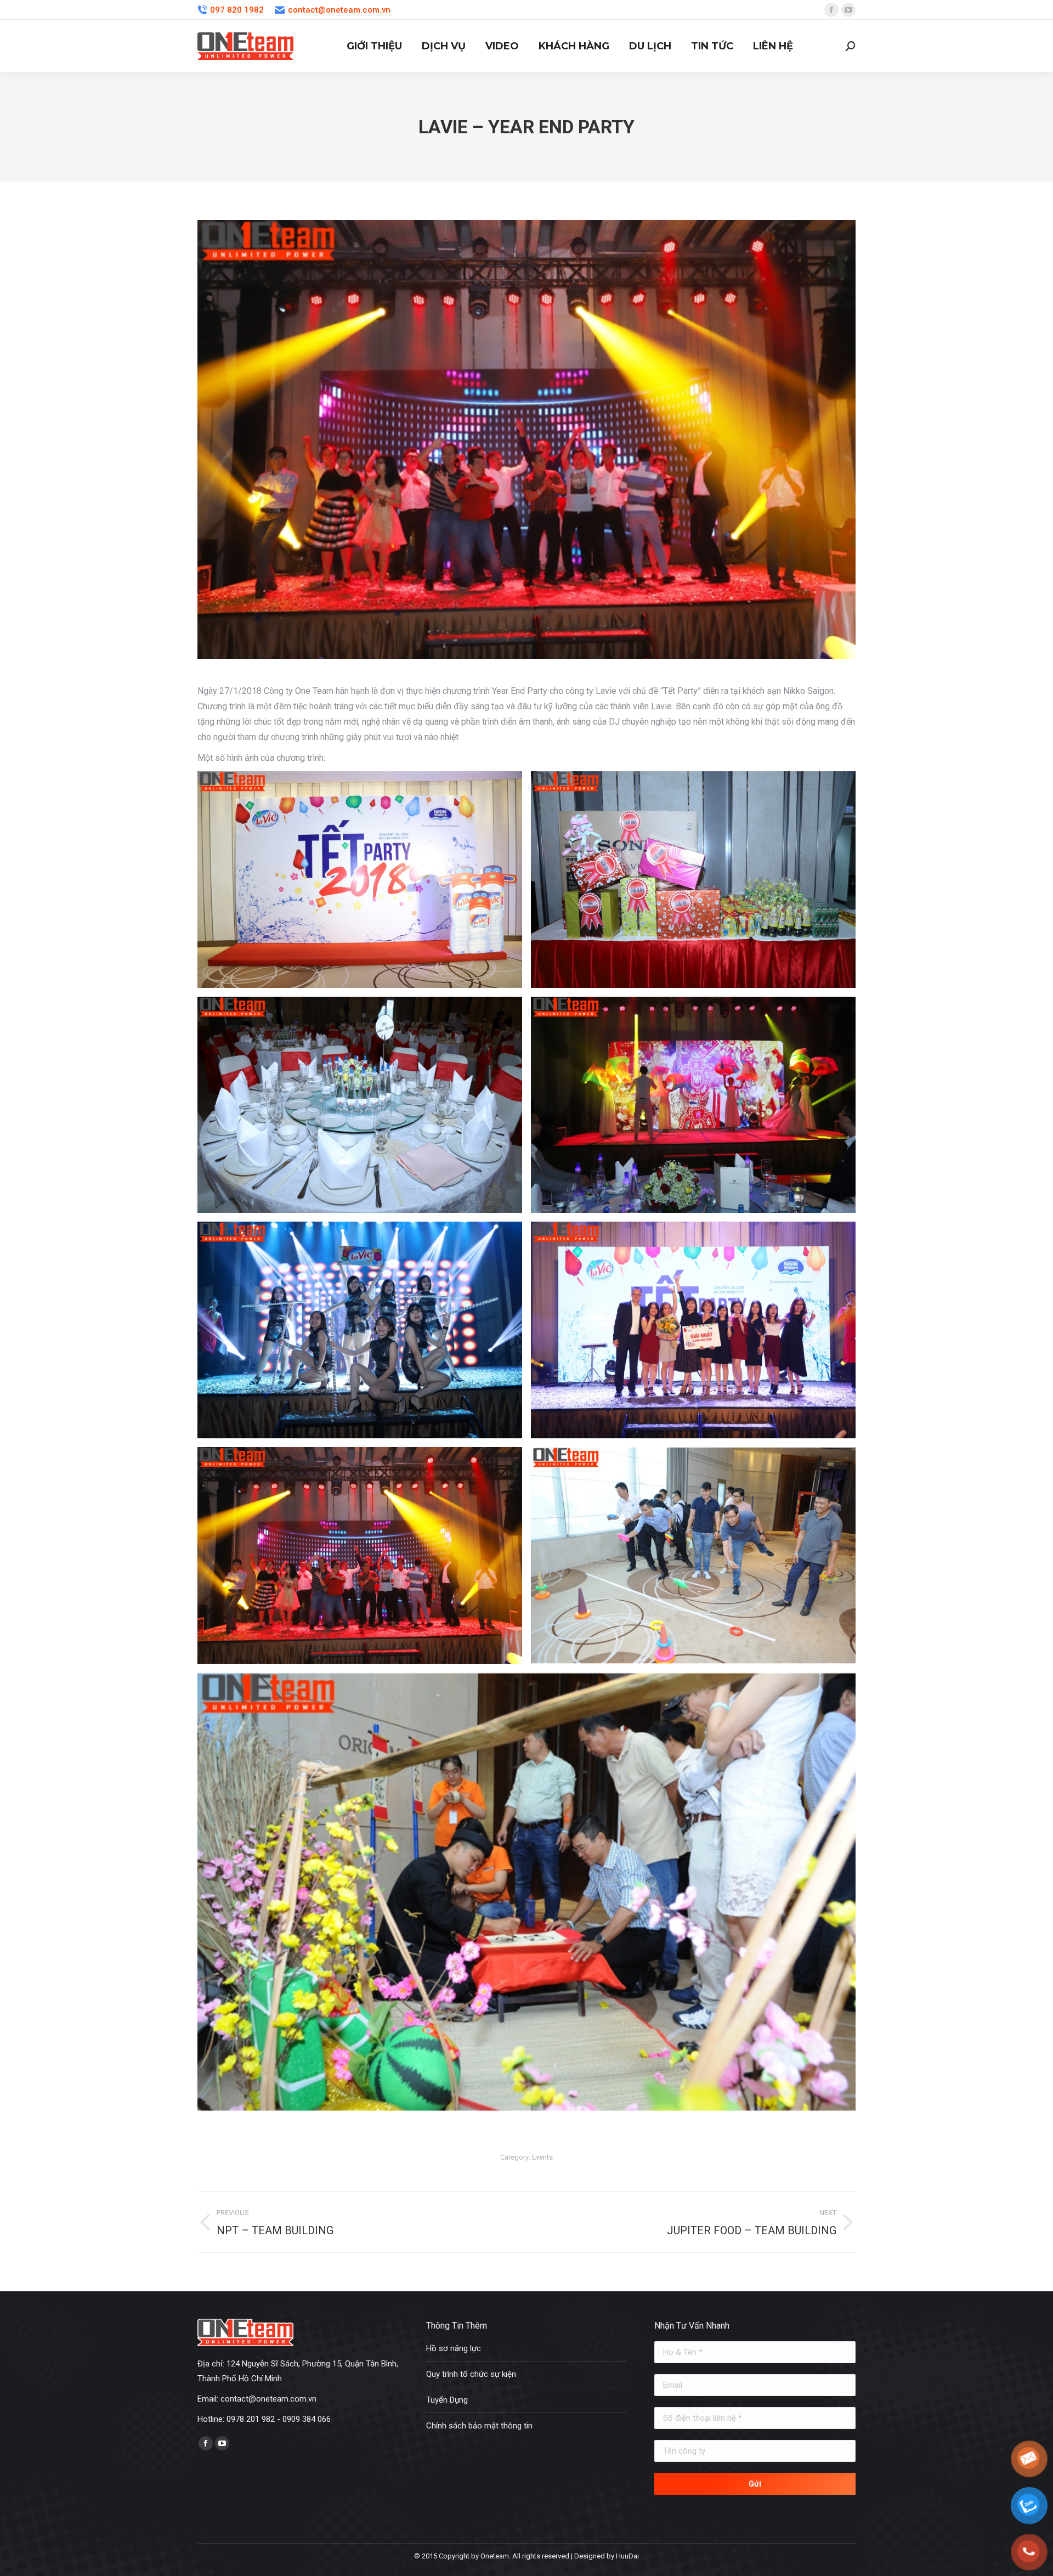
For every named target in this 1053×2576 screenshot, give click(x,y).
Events (542, 2157)
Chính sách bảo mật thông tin (479, 2426)
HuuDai (627, 2556)
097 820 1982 (237, 10)
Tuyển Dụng (447, 2400)
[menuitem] (374, 46)
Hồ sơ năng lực (454, 2348)
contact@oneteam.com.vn (339, 10)
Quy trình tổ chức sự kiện (471, 2374)
